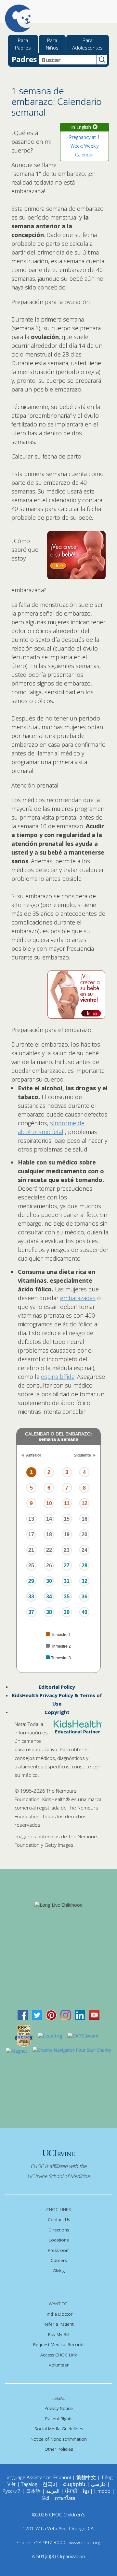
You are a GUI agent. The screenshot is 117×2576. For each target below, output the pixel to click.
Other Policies (59, 2449)
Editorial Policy (57, 1687)
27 (67, 1566)
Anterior (34, 1455)
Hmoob (102, 2491)
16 (84, 1519)
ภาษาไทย (65, 2498)
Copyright (57, 1712)
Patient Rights (59, 2419)
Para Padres (23, 44)
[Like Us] (23, 2015)
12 (84, 1503)
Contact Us (59, 2219)
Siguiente (82, 1455)
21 (31, 1550)
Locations (59, 2240)
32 (84, 1581)
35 (67, 1597)
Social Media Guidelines (59, 2429)
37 (31, 1612)
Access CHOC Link (59, 2355)
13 (31, 1519)
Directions (59, 2230)
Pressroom (59, 2250)
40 (84, 1612)
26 (49, 1566)
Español (62, 2477)
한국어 (50, 2484)
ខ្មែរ (86, 2491)
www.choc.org (85, 2542)
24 (84, 1550)
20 (84, 1534)
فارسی (98, 2484)
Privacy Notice (59, 2408)
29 (31, 1581)
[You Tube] (94, 2015)
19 (67, 1534)
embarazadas (78, 1298)
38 (49, 1612)
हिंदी (46, 2498)
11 (67, 1503)
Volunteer (59, 2365)
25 (31, 1566)
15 (67, 1519)
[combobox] (68, 60)
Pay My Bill (59, 2334)
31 (67, 1581)
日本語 (33, 2491)
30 (49, 1581)
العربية (53, 2491)
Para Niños (52, 44)
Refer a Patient (58, 2324)
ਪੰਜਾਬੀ (72, 2491)
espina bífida (58, 1377)
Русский (12, 2491)
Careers (59, 2260)
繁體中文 (86, 2477)
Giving (59, 2271)
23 (67, 1550)
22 (49, 1550)
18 (49, 1534)
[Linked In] (80, 2015)
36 (84, 1597)
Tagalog (29, 2484)
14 (49, 1519)
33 (31, 1597)
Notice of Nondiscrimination (59, 2439)
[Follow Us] (37, 2015)
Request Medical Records (59, 2344)
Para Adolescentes (87, 44)
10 (49, 1503)
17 (31, 1534)
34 (49, 1597)
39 (67, 1612)
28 (84, 1566)
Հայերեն (74, 2484)
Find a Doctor (58, 2314)
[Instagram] (66, 2015)
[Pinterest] (51, 2015)
